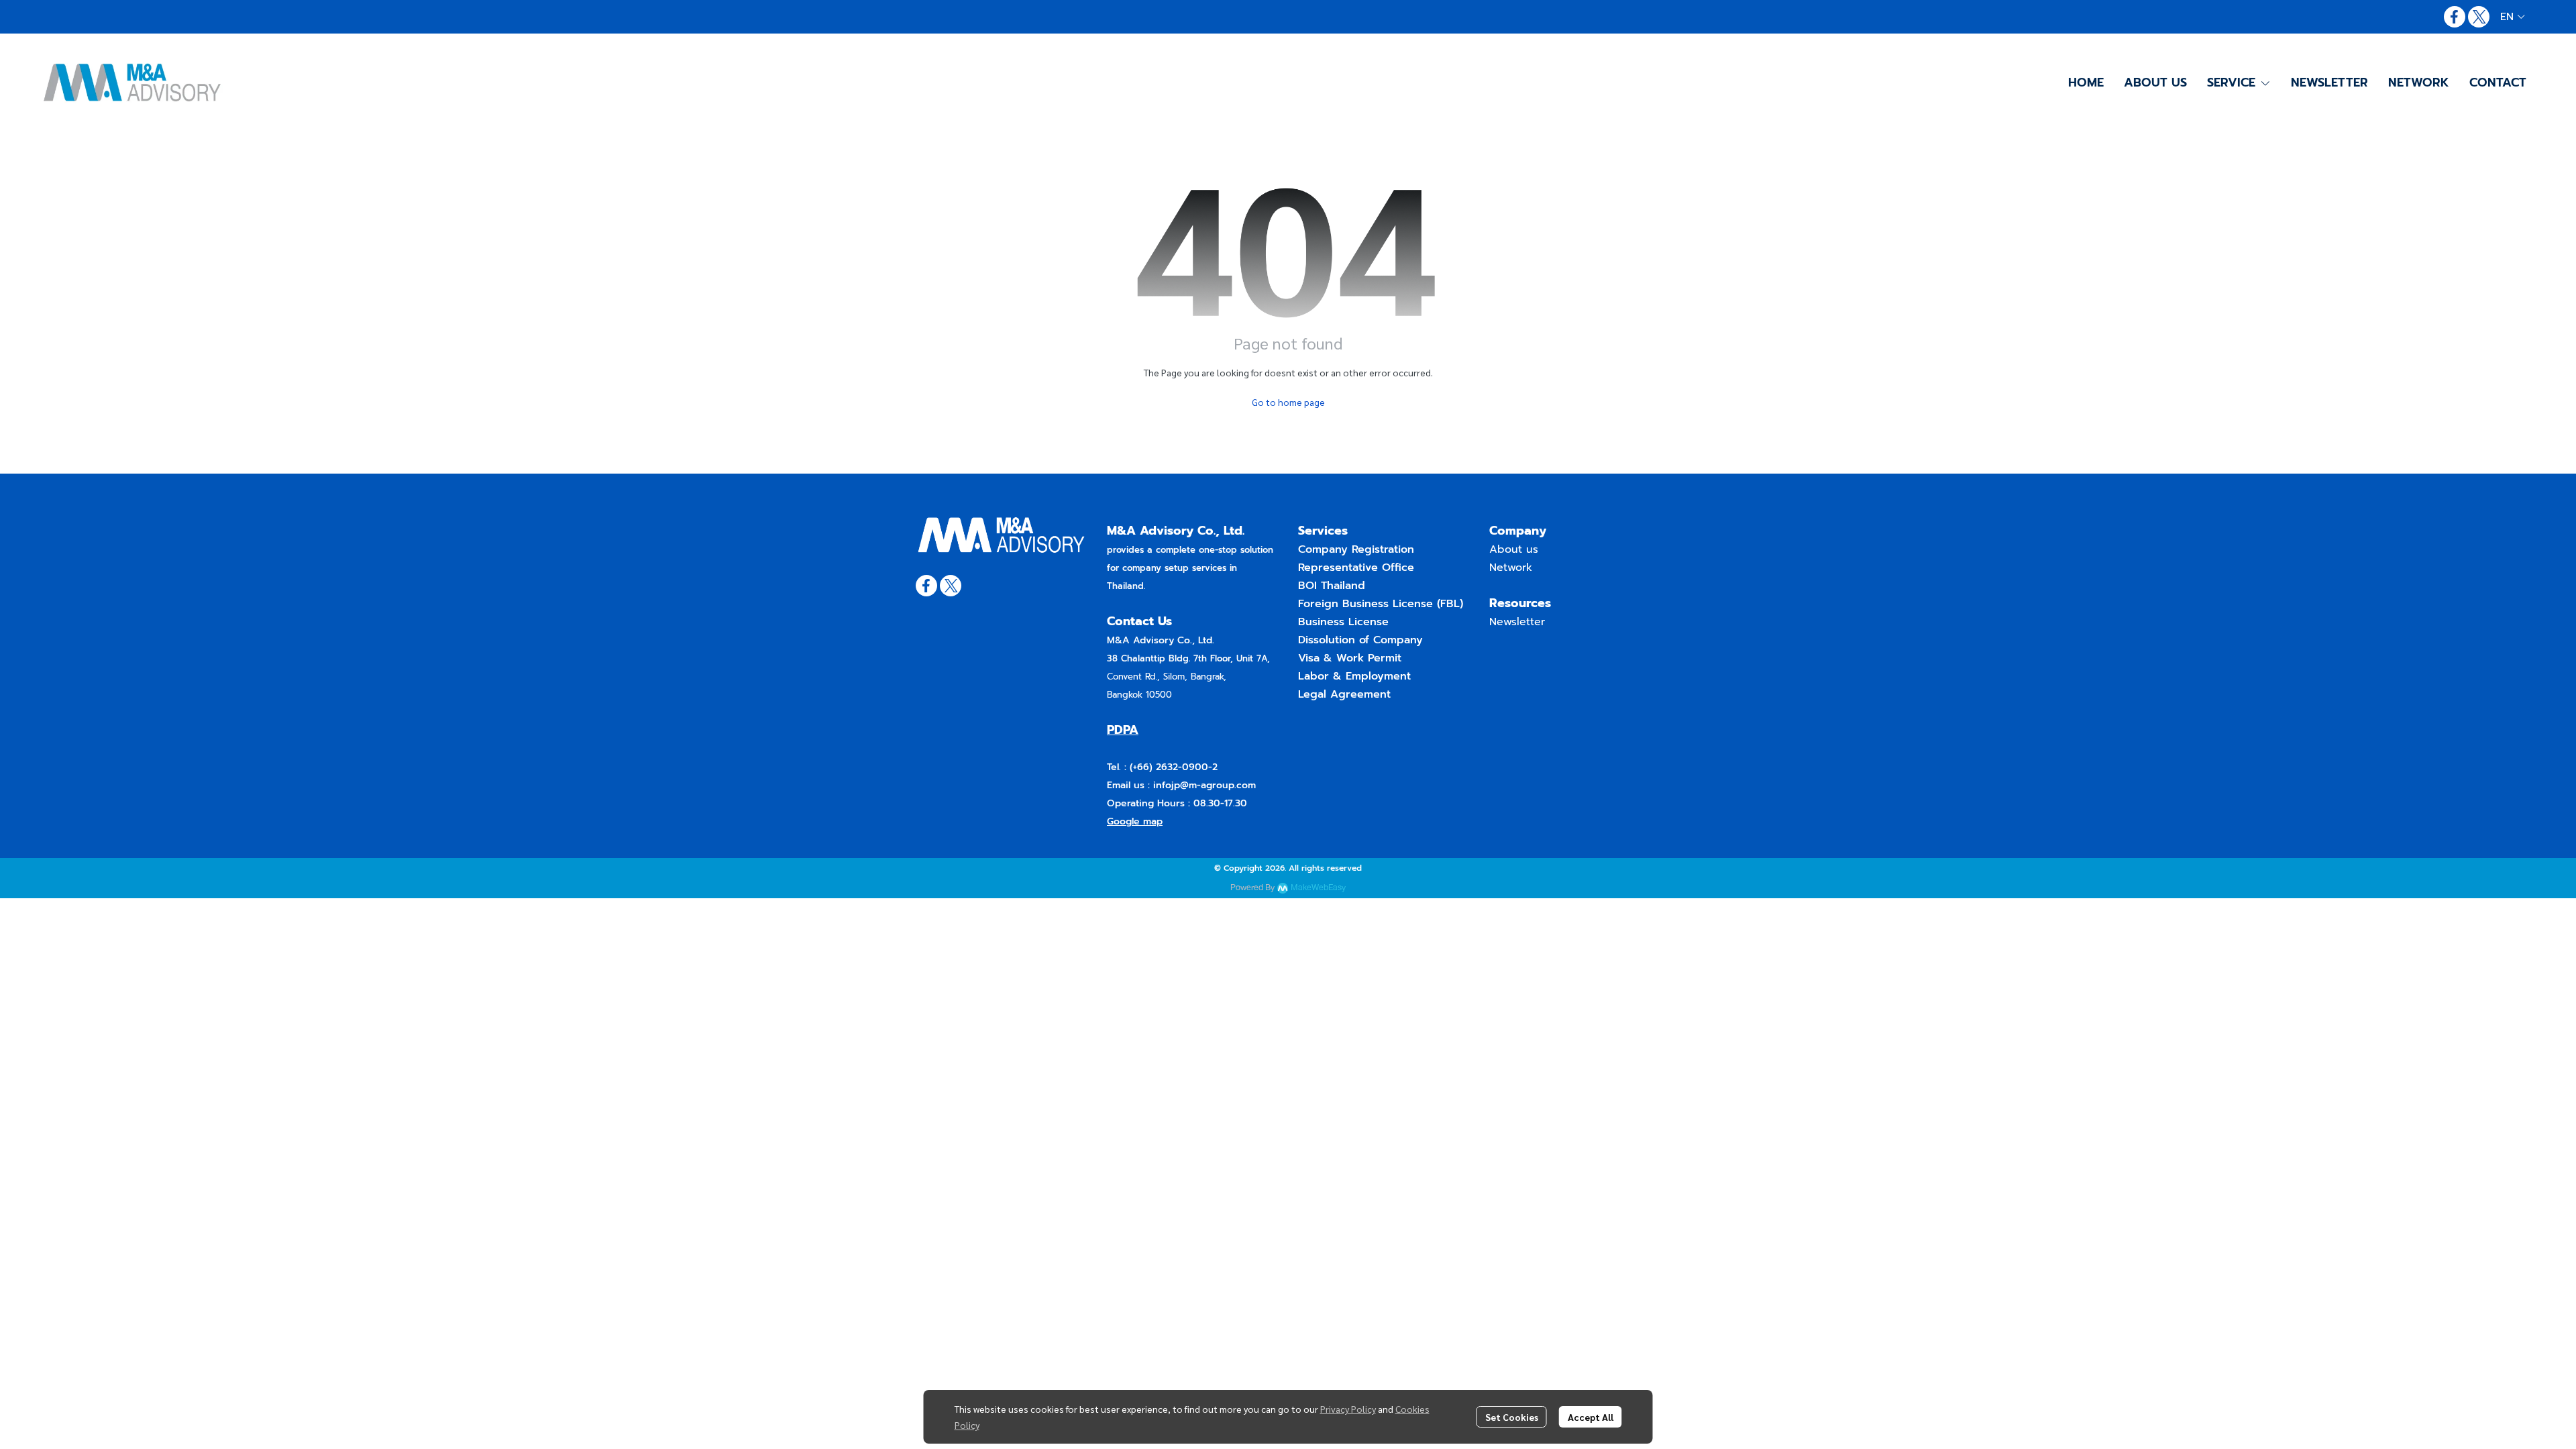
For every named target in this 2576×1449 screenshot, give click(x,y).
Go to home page (1288, 402)
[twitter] (2479, 17)
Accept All (1591, 1417)
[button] (2513, 17)
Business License (1343, 622)
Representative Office (1356, 568)
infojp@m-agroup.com (1204, 785)
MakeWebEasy (1318, 888)
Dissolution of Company (1360, 640)
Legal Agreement (1344, 694)
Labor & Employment (1354, 676)
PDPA (1123, 730)
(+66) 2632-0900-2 (1172, 767)
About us (1514, 549)
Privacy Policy (1348, 1409)
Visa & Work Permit (1350, 658)
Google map (1135, 821)
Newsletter (1517, 622)
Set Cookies (1512, 1417)
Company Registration (1356, 549)
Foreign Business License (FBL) (1381, 604)
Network (1511, 568)
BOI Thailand (1332, 586)
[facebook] (2455, 17)
